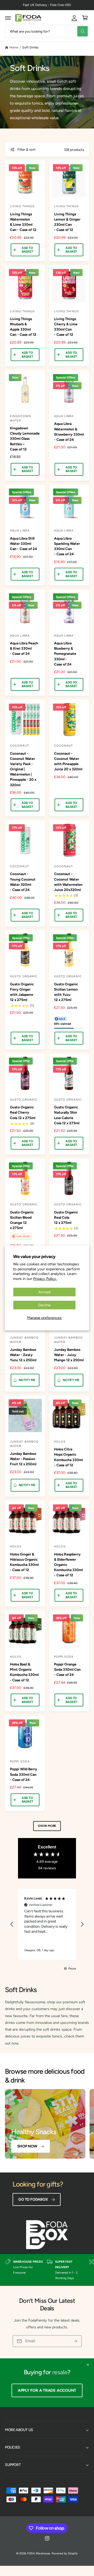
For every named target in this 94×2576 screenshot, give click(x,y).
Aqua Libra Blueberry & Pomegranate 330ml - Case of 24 (65, 654)
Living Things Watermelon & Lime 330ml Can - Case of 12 (23, 222)
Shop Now (27, 2146)
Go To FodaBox (33, 2199)
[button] (8, 18)
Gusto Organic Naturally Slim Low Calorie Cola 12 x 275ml (67, 1115)
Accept (45, 1292)
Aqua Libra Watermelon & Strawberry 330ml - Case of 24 (69, 431)
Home (14, 47)
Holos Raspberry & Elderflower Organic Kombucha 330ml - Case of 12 (68, 1565)
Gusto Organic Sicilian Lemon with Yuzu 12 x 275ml (66, 992)
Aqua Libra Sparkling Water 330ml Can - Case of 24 (67, 546)
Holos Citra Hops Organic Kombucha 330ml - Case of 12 (68, 1457)
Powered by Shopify (65, 2553)
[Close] (88, 2365)
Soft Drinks (30, 47)
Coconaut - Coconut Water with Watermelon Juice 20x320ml (68, 882)
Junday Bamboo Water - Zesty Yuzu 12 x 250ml (23, 1355)
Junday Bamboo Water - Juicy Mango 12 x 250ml (69, 1355)
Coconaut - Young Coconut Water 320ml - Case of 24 (23, 882)
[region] (47, 1924)
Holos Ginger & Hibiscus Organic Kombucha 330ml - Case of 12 (24, 1562)
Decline (44, 1305)
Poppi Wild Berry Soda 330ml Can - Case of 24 (23, 1774)
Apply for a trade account (47, 2390)
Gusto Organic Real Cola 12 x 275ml (66, 1217)
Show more (47, 1826)
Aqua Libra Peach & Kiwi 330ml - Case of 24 (24, 648)
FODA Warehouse (39, 2553)
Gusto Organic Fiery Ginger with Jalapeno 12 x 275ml (22, 992)
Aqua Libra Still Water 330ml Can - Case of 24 (23, 544)
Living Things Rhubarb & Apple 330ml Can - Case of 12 (23, 327)
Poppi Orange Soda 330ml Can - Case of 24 (67, 1669)
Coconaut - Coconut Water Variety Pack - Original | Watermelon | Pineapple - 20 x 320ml (23, 769)
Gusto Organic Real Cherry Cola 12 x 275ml (23, 1112)
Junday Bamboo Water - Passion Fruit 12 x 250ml (23, 1459)
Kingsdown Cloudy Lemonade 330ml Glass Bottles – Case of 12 (25, 439)
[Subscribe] (76, 2341)
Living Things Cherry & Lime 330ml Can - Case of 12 (66, 327)
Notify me (27, 1380)
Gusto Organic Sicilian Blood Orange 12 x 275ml (22, 1220)
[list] (47, 2270)
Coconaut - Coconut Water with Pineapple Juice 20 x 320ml (68, 761)
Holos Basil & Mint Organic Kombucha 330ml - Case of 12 (24, 1672)
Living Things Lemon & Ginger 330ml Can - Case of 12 (67, 222)
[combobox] (47, 31)
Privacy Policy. (45, 1278)
